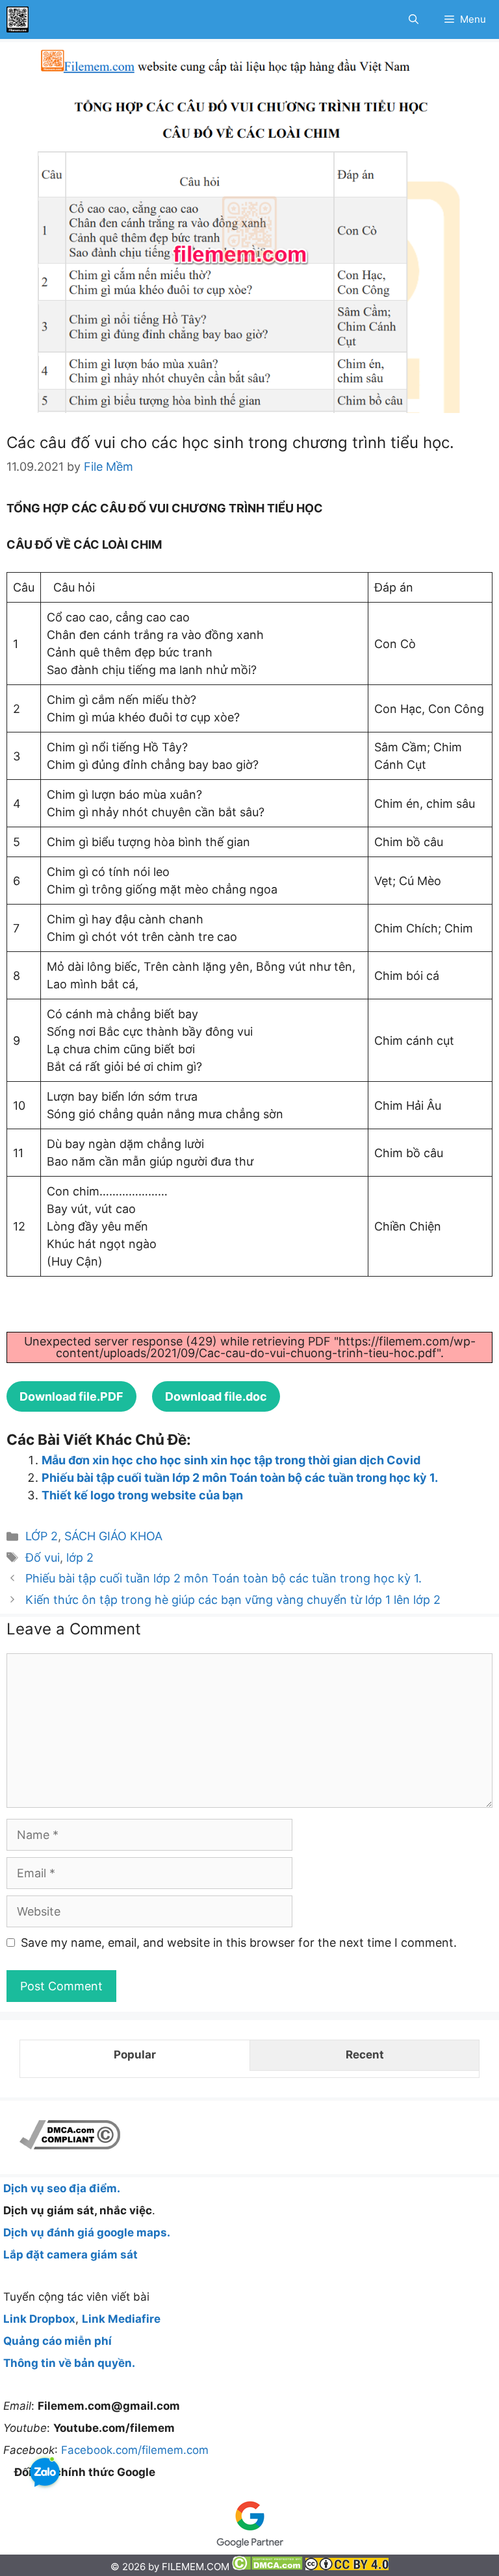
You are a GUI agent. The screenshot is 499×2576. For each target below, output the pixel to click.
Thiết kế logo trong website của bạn (142, 1495)
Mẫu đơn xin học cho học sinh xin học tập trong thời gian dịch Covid (231, 1460)
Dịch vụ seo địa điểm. (62, 2188)
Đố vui (43, 1557)
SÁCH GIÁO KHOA (113, 1536)
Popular (135, 2055)
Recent (365, 2055)
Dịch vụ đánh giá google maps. (87, 2232)
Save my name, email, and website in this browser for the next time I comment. (239, 1943)
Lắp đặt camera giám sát (70, 2255)
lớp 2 (80, 1557)
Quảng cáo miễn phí (58, 2341)
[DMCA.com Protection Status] (269, 2567)
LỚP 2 (42, 1536)
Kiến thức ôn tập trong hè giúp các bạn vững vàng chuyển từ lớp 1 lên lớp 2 (233, 1600)
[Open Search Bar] (414, 19)
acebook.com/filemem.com (138, 2450)
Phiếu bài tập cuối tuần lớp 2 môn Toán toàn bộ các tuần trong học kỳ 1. (240, 1478)
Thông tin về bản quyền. (69, 2363)
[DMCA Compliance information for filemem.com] (70, 2145)
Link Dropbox (39, 2319)
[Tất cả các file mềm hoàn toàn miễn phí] (18, 19)
